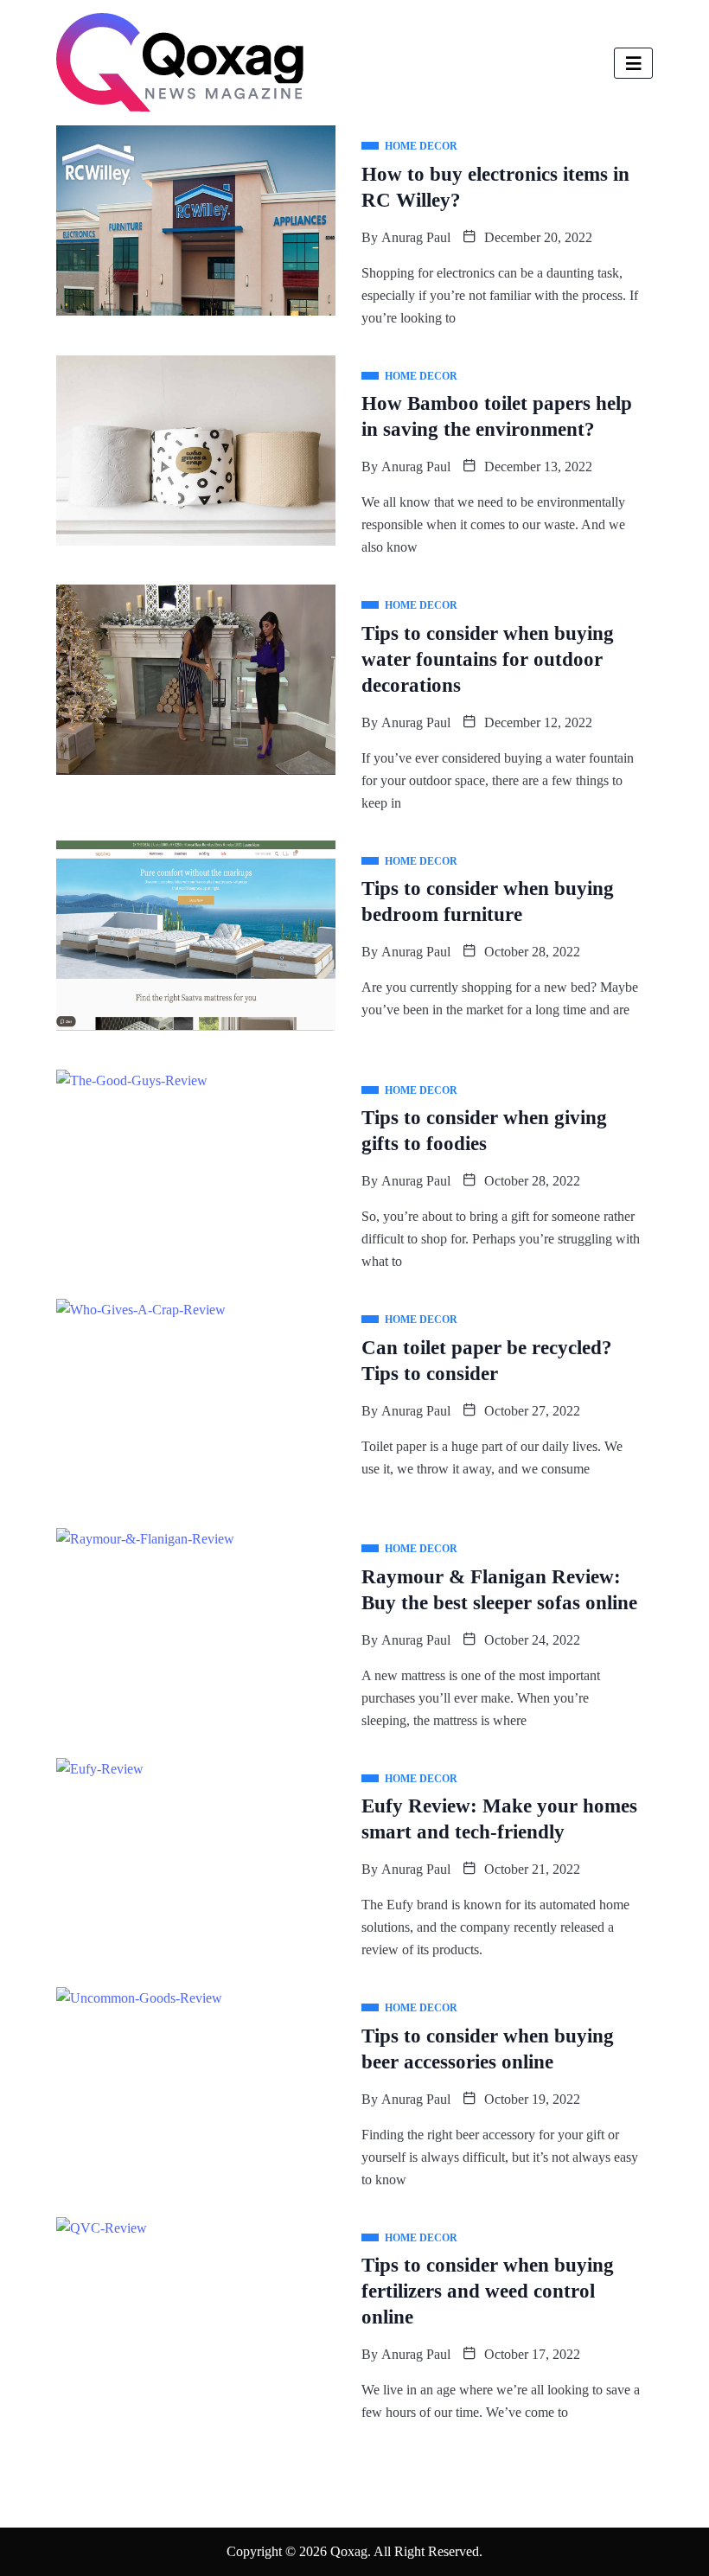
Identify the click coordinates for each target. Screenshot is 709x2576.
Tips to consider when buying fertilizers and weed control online (488, 2291)
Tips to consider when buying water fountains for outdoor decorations (488, 659)
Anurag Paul (416, 237)
